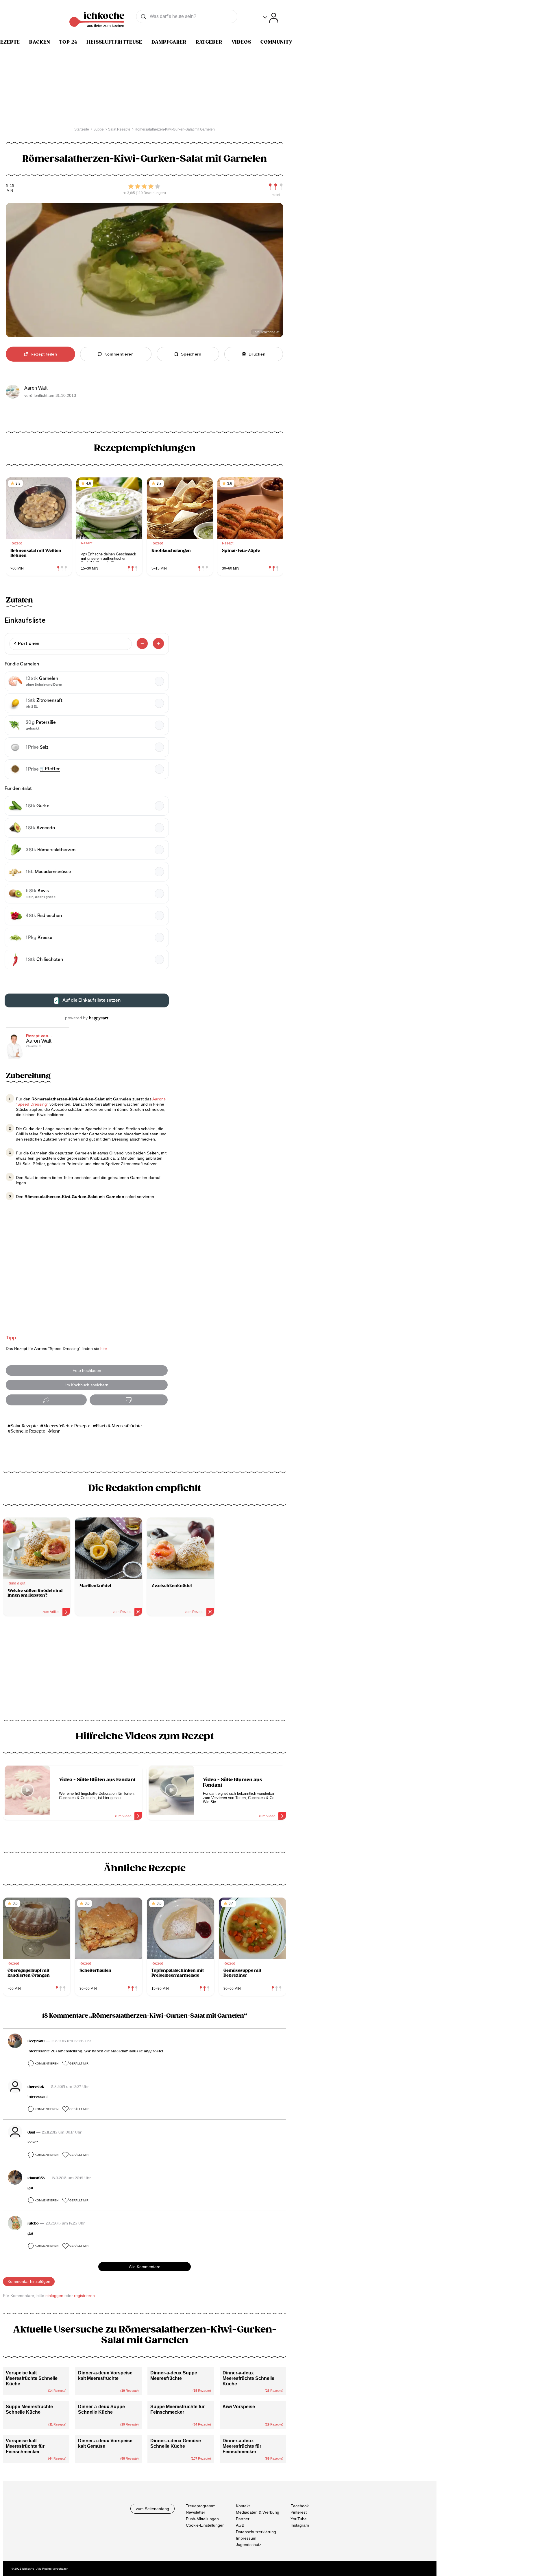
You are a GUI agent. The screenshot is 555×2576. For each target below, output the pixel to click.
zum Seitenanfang (152, 2509)
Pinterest (299, 2512)
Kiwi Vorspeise (239, 2407)
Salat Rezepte (24, 1426)
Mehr (54, 1431)
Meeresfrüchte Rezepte (67, 1426)
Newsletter (196, 2512)
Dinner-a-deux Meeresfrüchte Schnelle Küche (248, 2378)
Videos (241, 42)
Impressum (246, 2538)
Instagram (300, 2525)
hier (104, 1349)
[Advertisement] (145, 1670)
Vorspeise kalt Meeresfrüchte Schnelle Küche (32, 2378)
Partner (243, 2519)
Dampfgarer (169, 42)
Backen (40, 42)
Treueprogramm (201, 2506)
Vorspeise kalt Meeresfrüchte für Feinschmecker (25, 2446)
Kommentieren (47, 2063)
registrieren (84, 2296)
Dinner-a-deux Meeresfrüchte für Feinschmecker (242, 2446)
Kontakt (243, 2506)
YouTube (299, 2519)
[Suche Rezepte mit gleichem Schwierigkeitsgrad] (276, 187)
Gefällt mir (79, 2063)
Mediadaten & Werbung (258, 2512)
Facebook (300, 2506)
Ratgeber (209, 42)
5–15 (10, 186)
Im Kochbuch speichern (87, 1385)
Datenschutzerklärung (256, 2532)
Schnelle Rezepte (28, 1431)
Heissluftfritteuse (114, 42)
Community (276, 42)
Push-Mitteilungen (202, 2519)
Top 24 (68, 42)
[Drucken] (129, 1400)
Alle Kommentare (145, 2267)
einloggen (54, 2296)
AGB (240, 2525)
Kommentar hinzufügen (29, 2281)
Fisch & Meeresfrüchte (119, 1426)
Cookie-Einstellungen (205, 2525)
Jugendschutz (249, 2545)
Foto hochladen (87, 1370)
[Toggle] (271, 18)
